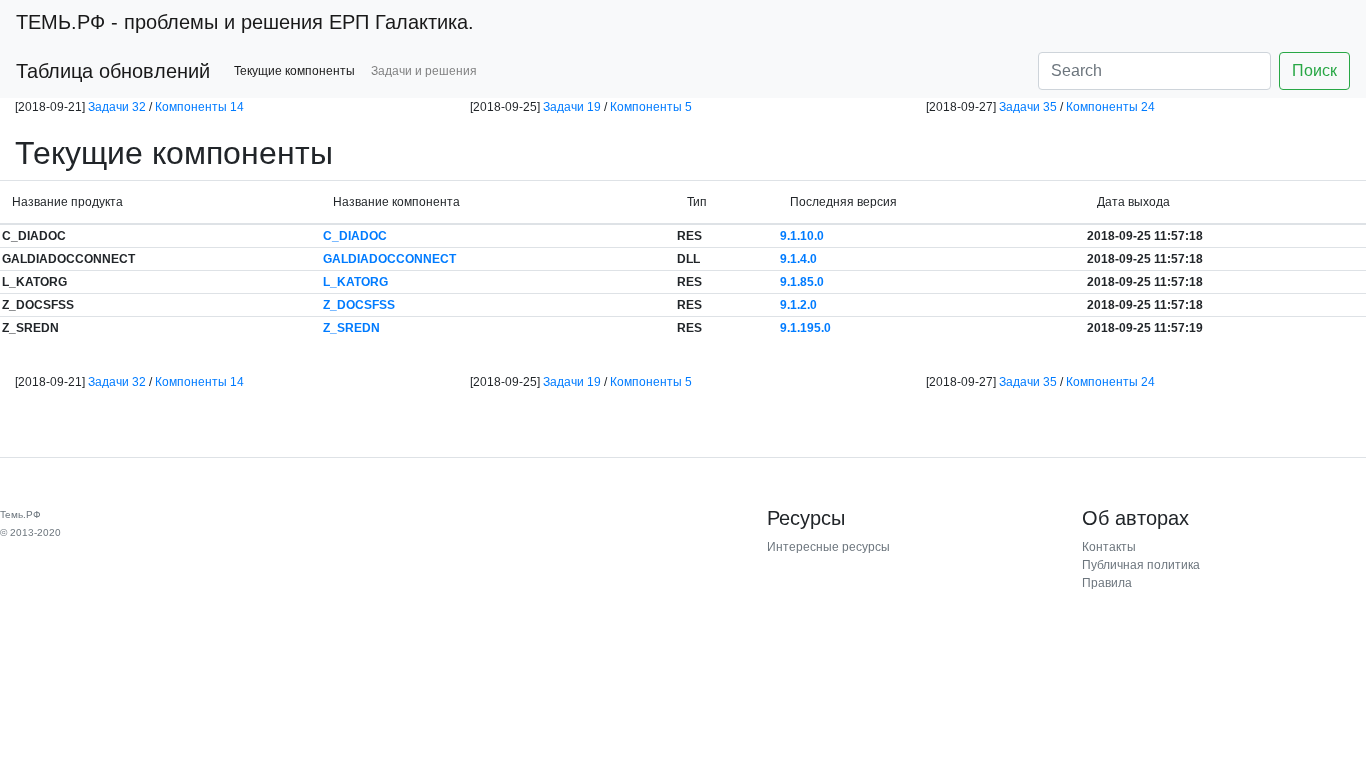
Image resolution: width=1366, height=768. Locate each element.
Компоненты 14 (199, 107)
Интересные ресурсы (828, 547)
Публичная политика (1141, 565)
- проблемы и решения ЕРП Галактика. (245, 22)
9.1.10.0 (802, 236)
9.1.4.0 (798, 259)
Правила (1107, 583)
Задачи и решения (424, 71)
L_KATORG (355, 282)
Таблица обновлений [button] (113, 71)
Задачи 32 (117, 107)
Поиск (1314, 70)
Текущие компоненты (294, 71)
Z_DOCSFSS (359, 305)
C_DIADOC (355, 236)
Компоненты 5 (651, 107)
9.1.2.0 (798, 305)
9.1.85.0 (802, 282)
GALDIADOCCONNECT (389, 259)
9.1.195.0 (805, 328)
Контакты (1109, 547)
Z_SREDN (351, 328)
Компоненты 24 (1110, 107)
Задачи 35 (1028, 107)
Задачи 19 (572, 107)
